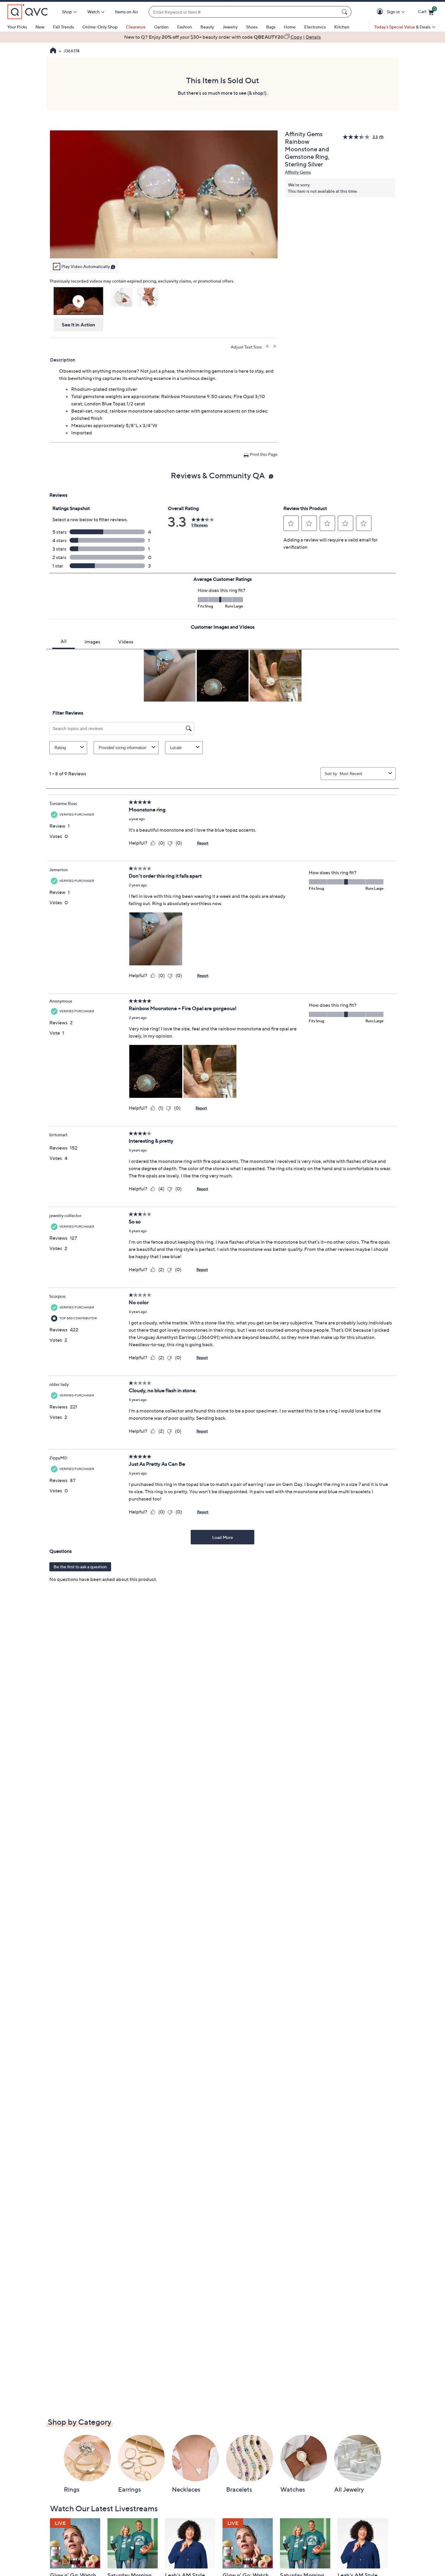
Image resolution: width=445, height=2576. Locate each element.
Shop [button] (67, 12)
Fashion (185, 27)
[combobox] (244, 12)
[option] (222, 37)
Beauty (207, 27)
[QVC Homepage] (53, 51)
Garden (161, 27)
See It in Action (79, 325)
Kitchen (342, 27)
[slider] (164, 246)
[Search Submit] (345, 12)
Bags (271, 27)
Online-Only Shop (100, 27)
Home (290, 27)
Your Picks (17, 27)
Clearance (136, 27)
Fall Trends (63, 27)
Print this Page (264, 454)
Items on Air (127, 12)
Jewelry (230, 27)
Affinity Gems (298, 172)
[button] (381, 12)
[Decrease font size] (275, 346)
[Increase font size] (268, 346)
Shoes (252, 27)
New (40, 27)
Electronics (315, 27)
